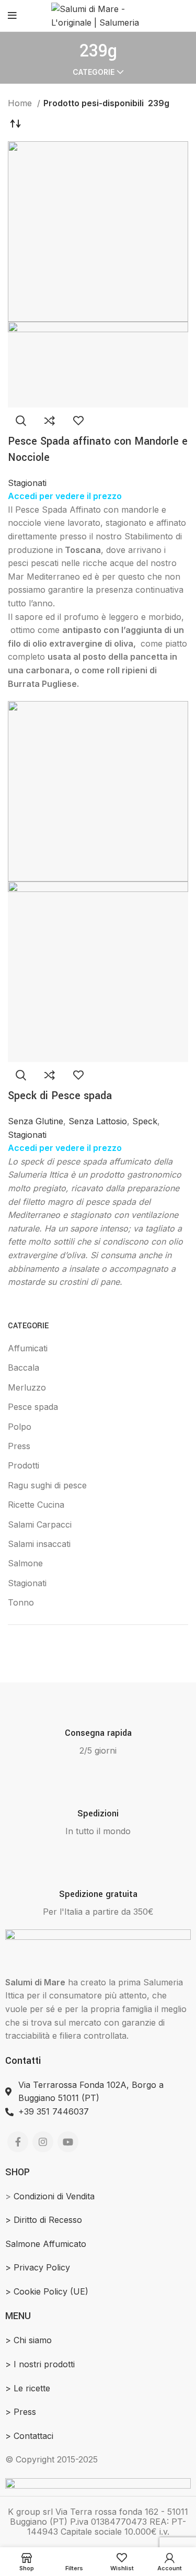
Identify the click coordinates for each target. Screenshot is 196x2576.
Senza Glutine (36, 1121)
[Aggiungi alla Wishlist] (78, 421)
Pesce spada (33, 1407)
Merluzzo (27, 1387)
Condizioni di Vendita (54, 2196)
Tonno (21, 1602)
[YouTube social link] (68, 2142)
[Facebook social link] (18, 2142)
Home (21, 103)
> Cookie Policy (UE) (47, 2291)
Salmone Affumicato (46, 2244)
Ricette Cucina (36, 1505)
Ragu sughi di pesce (47, 1485)
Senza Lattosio (98, 1121)
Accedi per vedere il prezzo (65, 496)
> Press (21, 2412)
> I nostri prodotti (40, 2364)
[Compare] (50, 421)
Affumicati (28, 1348)
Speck (145, 1121)
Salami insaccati (39, 1544)
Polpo (20, 1427)
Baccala (24, 1368)
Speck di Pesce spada (60, 1096)
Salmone (25, 1563)
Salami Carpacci (40, 1524)
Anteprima (21, 421)
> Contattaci (29, 2436)
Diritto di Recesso (48, 2220)
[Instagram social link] (43, 2142)
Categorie (94, 72)
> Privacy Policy (38, 2267)
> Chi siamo (28, 2340)
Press (19, 1446)
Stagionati (27, 1583)
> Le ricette (28, 2388)
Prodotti (24, 1465)
